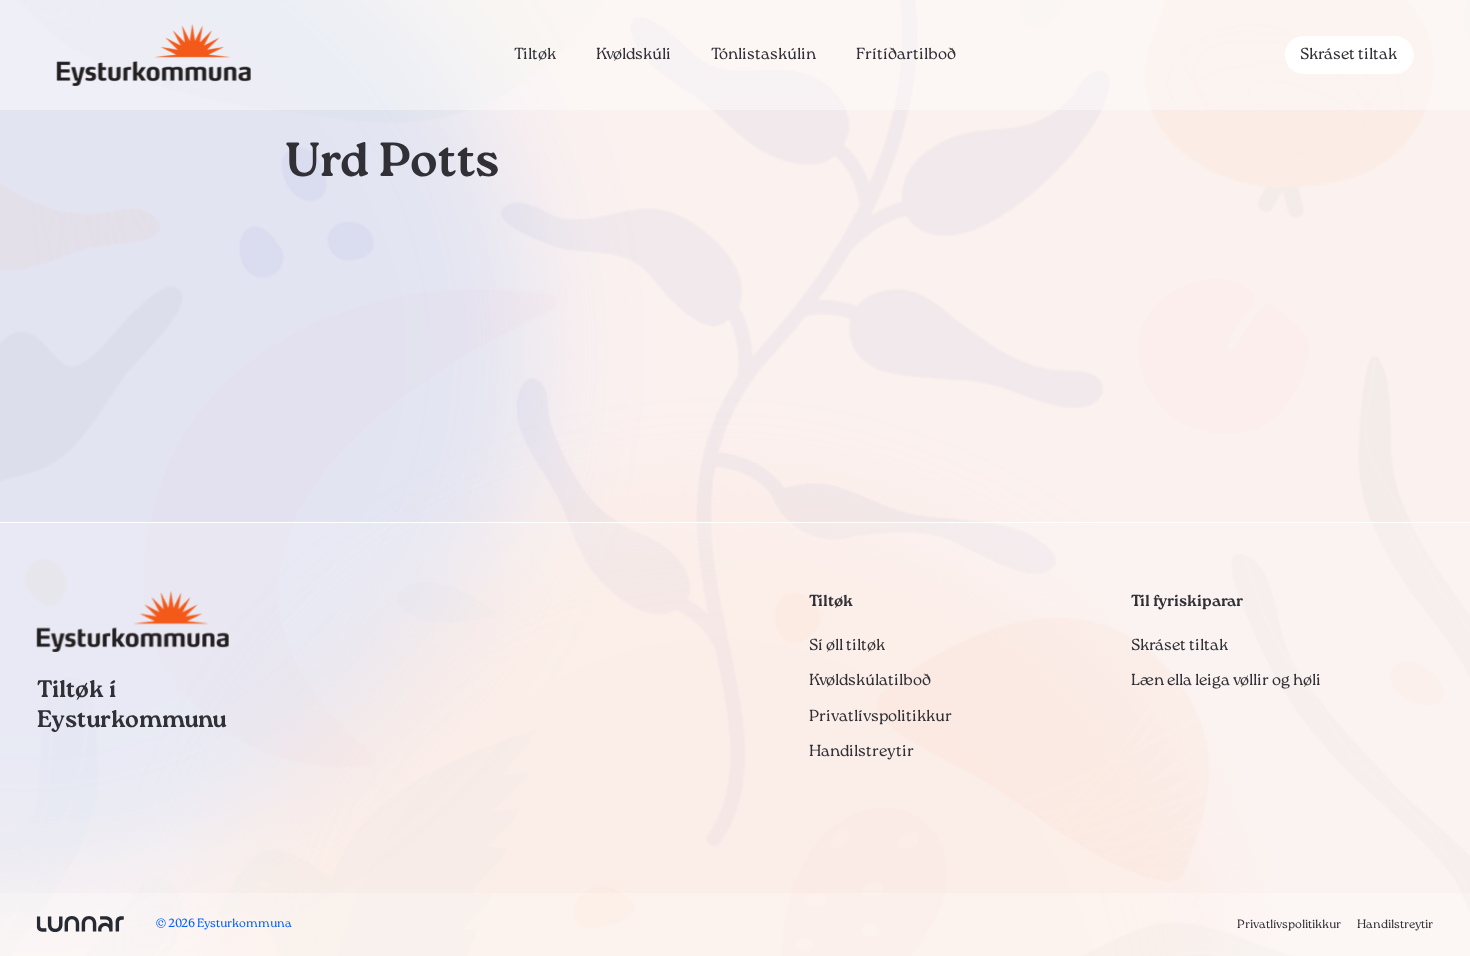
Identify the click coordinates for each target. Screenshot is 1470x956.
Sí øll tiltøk (847, 646)
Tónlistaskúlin (763, 55)
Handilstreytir (861, 752)
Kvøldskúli (633, 55)
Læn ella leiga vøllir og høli (1226, 681)
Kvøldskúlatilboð (870, 681)
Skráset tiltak (1348, 55)
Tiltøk (535, 55)
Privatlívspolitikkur (880, 717)
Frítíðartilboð (906, 55)
